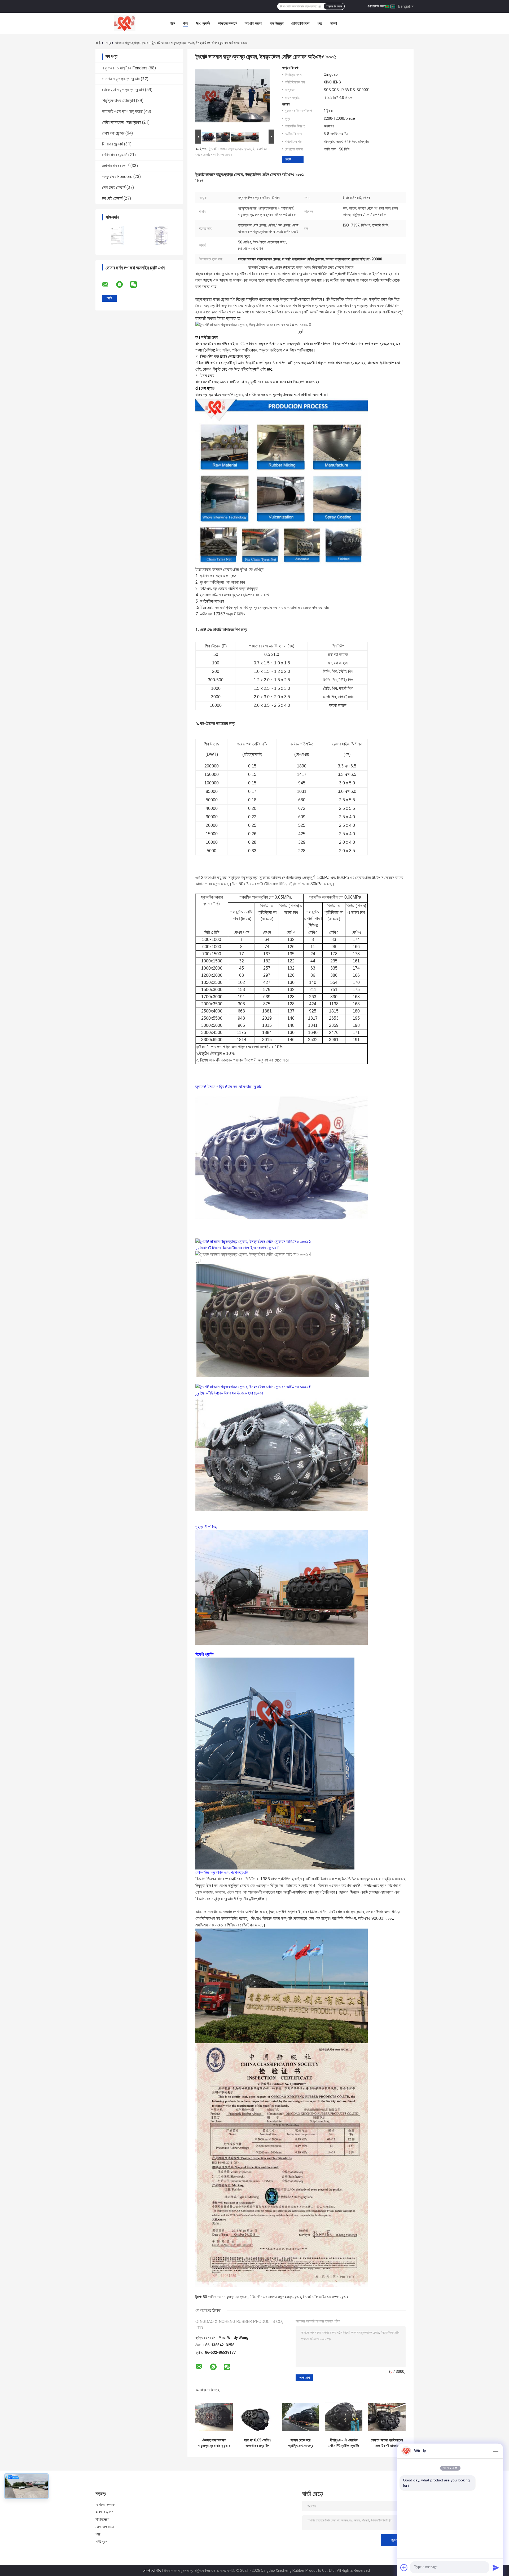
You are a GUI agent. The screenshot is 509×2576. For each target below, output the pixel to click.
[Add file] (404, 2568)
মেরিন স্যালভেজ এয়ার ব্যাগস (122, 122)
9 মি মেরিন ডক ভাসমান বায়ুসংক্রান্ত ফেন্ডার (275, 2297)
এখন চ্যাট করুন (376, 6)
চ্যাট (288, 159)
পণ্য (185, 23)
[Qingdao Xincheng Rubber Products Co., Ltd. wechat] (137, 285)
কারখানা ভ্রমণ (253, 23)
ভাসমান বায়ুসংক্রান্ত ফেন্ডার (132, 43)
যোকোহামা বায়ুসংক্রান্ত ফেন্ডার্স (123, 90)
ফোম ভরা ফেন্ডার (113, 133)
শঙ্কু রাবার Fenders (117, 177)
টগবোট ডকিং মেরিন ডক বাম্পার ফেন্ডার (326, 2297)
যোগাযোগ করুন (300, 23)
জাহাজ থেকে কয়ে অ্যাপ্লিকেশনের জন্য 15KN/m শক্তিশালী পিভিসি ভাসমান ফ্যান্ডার (301, 2443)
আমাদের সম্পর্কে (227, 23)
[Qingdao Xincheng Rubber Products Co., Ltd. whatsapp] (123, 285)
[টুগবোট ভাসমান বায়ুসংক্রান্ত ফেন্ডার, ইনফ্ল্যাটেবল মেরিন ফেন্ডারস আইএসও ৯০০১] (232, 97)
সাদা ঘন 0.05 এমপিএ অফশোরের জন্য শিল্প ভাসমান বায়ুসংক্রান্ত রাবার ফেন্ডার (257, 2443)
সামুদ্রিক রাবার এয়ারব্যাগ (119, 101)
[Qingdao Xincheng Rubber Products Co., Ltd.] (125, 23)
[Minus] (496, 2451)
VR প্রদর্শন (203, 23)
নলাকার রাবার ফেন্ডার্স (116, 166)
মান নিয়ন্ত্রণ (277, 23)
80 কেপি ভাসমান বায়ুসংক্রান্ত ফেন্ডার (225, 2297)
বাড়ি (172, 23)
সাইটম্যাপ (102, 2542)
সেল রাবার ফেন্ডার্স (114, 187)
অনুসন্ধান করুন (334, 6)
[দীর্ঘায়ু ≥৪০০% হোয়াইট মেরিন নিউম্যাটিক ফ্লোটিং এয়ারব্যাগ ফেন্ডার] (344, 2417)
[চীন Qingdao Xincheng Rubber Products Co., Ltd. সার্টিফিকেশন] (117, 236)
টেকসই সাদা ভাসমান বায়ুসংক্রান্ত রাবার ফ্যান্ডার (214, 2443)
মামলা (334, 23)
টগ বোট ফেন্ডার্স (112, 198)
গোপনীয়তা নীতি (152, 2570)
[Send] (496, 2568)
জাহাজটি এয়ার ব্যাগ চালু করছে (122, 111)
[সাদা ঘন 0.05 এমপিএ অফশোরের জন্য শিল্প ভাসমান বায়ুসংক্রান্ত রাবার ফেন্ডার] (257, 2417)
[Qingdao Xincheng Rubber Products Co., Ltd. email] (109, 285)
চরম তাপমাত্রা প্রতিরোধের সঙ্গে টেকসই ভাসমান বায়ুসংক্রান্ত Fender (387, 2443)
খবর (320, 23)
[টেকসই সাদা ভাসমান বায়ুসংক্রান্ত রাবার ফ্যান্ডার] (214, 2417)
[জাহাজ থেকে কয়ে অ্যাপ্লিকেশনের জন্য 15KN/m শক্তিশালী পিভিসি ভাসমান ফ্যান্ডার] (300, 2417)
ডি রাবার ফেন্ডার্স (113, 144)
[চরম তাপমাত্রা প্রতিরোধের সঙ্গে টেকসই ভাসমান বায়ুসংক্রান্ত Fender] (387, 2417)
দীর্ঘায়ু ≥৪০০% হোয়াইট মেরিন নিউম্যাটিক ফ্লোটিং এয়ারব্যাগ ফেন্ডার (344, 2443)
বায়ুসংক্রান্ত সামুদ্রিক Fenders (125, 68)
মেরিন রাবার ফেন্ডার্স (115, 155)
